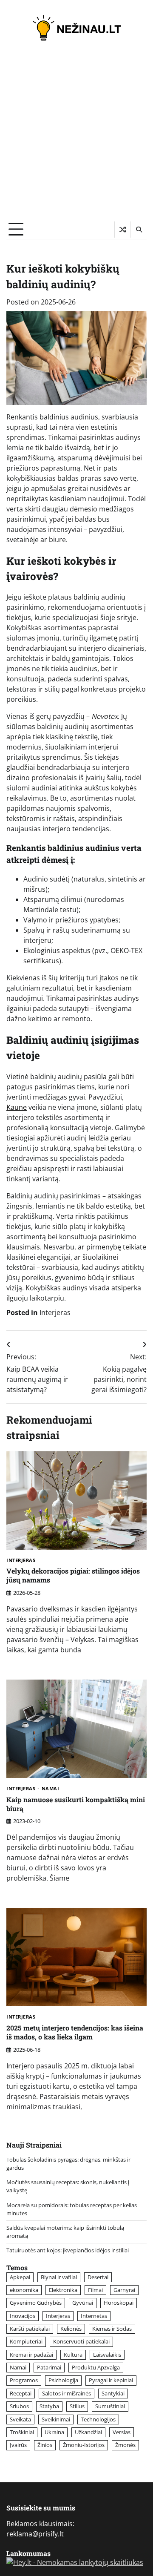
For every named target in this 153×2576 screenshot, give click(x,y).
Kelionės (71, 2329)
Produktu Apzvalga (96, 2367)
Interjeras (55, 1312)
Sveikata (20, 2419)
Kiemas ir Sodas (112, 2329)
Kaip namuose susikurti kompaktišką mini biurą (76, 1804)
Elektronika (63, 2290)
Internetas (94, 2316)
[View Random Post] (123, 230)
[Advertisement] (76, 139)
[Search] (139, 230)
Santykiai (113, 2393)
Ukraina (54, 2432)
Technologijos (98, 2419)
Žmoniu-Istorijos (84, 2445)
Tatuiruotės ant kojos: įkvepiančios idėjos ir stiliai (68, 2250)
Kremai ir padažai (31, 2355)
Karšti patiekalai (30, 2329)
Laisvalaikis (107, 2355)
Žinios (45, 2445)
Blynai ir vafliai (59, 2277)
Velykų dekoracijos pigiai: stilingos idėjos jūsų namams (73, 1575)
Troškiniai (22, 2432)
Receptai (21, 2393)
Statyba (49, 2406)
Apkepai (20, 2277)
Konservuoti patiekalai (81, 2341)
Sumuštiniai (110, 2406)
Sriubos (19, 2406)
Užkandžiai (88, 2432)
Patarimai (49, 2367)
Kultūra (73, 2355)
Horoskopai (119, 2303)
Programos (24, 2380)
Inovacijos (23, 2316)
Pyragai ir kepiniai (111, 2380)
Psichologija (63, 2380)
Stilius (77, 2406)
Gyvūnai (83, 2303)
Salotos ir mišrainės (67, 2393)
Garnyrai (124, 2290)
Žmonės (125, 2445)
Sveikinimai (56, 2419)
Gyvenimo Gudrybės (36, 2303)
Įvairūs (18, 2445)
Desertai (98, 2277)
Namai (51, 1789)
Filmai (95, 2290)
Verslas (122, 2432)
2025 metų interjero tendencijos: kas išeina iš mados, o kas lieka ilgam (75, 2032)
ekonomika (24, 2290)
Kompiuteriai (26, 2341)
